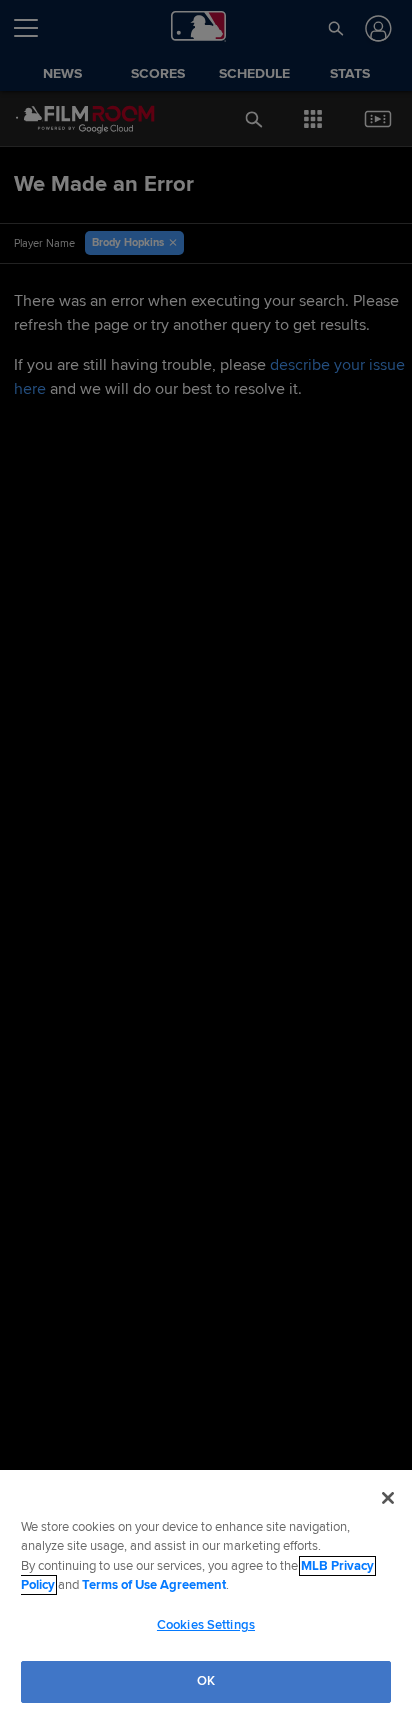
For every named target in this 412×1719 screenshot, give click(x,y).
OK (206, 1681)
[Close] (388, 1498)
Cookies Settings (206, 1625)
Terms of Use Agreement (154, 1585)
